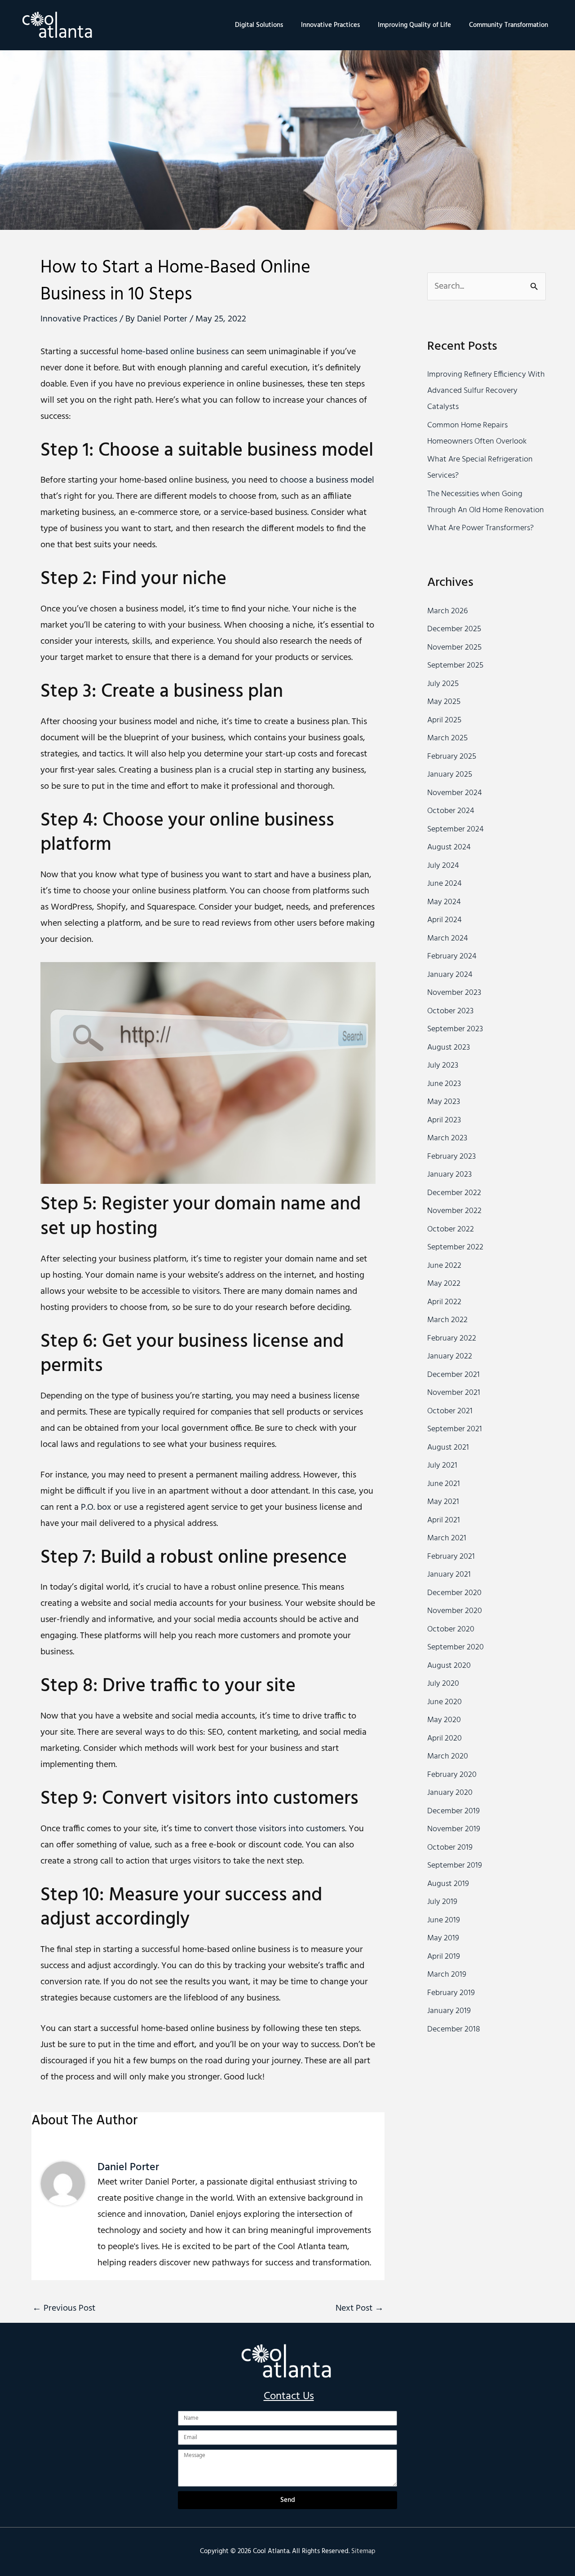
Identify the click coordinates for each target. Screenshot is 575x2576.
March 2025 (447, 738)
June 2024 (445, 884)
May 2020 (444, 1720)
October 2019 (450, 1848)
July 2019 (442, 1902)
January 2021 (449, 1575)
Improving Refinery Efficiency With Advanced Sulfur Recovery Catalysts (486, 391)
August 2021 (448, 1448)
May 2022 (444, 1284)
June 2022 (444, 1266)
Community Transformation (509, 25)
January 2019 (449, 2011)
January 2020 (450, 1793)
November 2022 (454, 1211)
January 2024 (450, 975)
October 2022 (451, 1229)
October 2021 (450, 1411)
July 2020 (443, 1684)
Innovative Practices (330, 25)
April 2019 (444, 1957)
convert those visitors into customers (274, 1829)
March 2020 (448, 1756)
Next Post (360, 2308)
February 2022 (452, 1339)
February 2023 (451, 1157)
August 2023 (449, 1048)
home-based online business (175, 352)
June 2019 (444, 1920)
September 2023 (455, 1029)
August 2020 (449, 1666)
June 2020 (445, 1702)
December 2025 (454, 629)
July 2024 (443, 866)
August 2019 (448, 1884)
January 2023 (449, 1175)
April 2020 (445, 1739)
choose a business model (327, 480)
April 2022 (444, 1302)
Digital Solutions (259, 25)
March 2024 (448, 939)
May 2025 (444, 702)
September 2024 (456, 829)
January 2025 (450, 775)
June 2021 (444, 1484)
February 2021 (451, 1557)
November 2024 (455, 793)
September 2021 (455, 1429)
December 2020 (454, 1593)
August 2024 (449, 847)
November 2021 (454, 1393)
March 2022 (447, 1320)
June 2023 (444, 1084)
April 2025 (444, 720)
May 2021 (443, 1502)
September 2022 (455, 1247)
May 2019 (443, 1938)
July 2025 (443, 684)
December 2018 (454, 2029)
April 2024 (445, 920)
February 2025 (452, 757)
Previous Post (64, 2308)
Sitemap (363, 2551)
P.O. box (96, 1508)
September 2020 (456, 1647)
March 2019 (447, 1975)
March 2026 (447, 611)
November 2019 (454, 1829)
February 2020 (452, 1775)
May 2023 (444, 1102)
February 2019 (451, 1993)
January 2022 (450, 1356)
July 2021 (442, 1466)
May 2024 (444, 902)
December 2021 (453, 1375)
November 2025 (454, 648)
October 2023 (450, 1011)
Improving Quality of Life (414, 25)
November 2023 (454, 993)
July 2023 (443, 1066)
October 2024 (451, 811)
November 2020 (455, 1611)
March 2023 (447, 1138)
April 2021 (444, 1520)
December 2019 (453, 1811)
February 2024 (452, 956)
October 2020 (451, 1629)
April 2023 (444, 1120)
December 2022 (454, 1193)
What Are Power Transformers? (480, 528)
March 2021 (447, 1538)
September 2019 (455, 1866)
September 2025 (455, 666)
